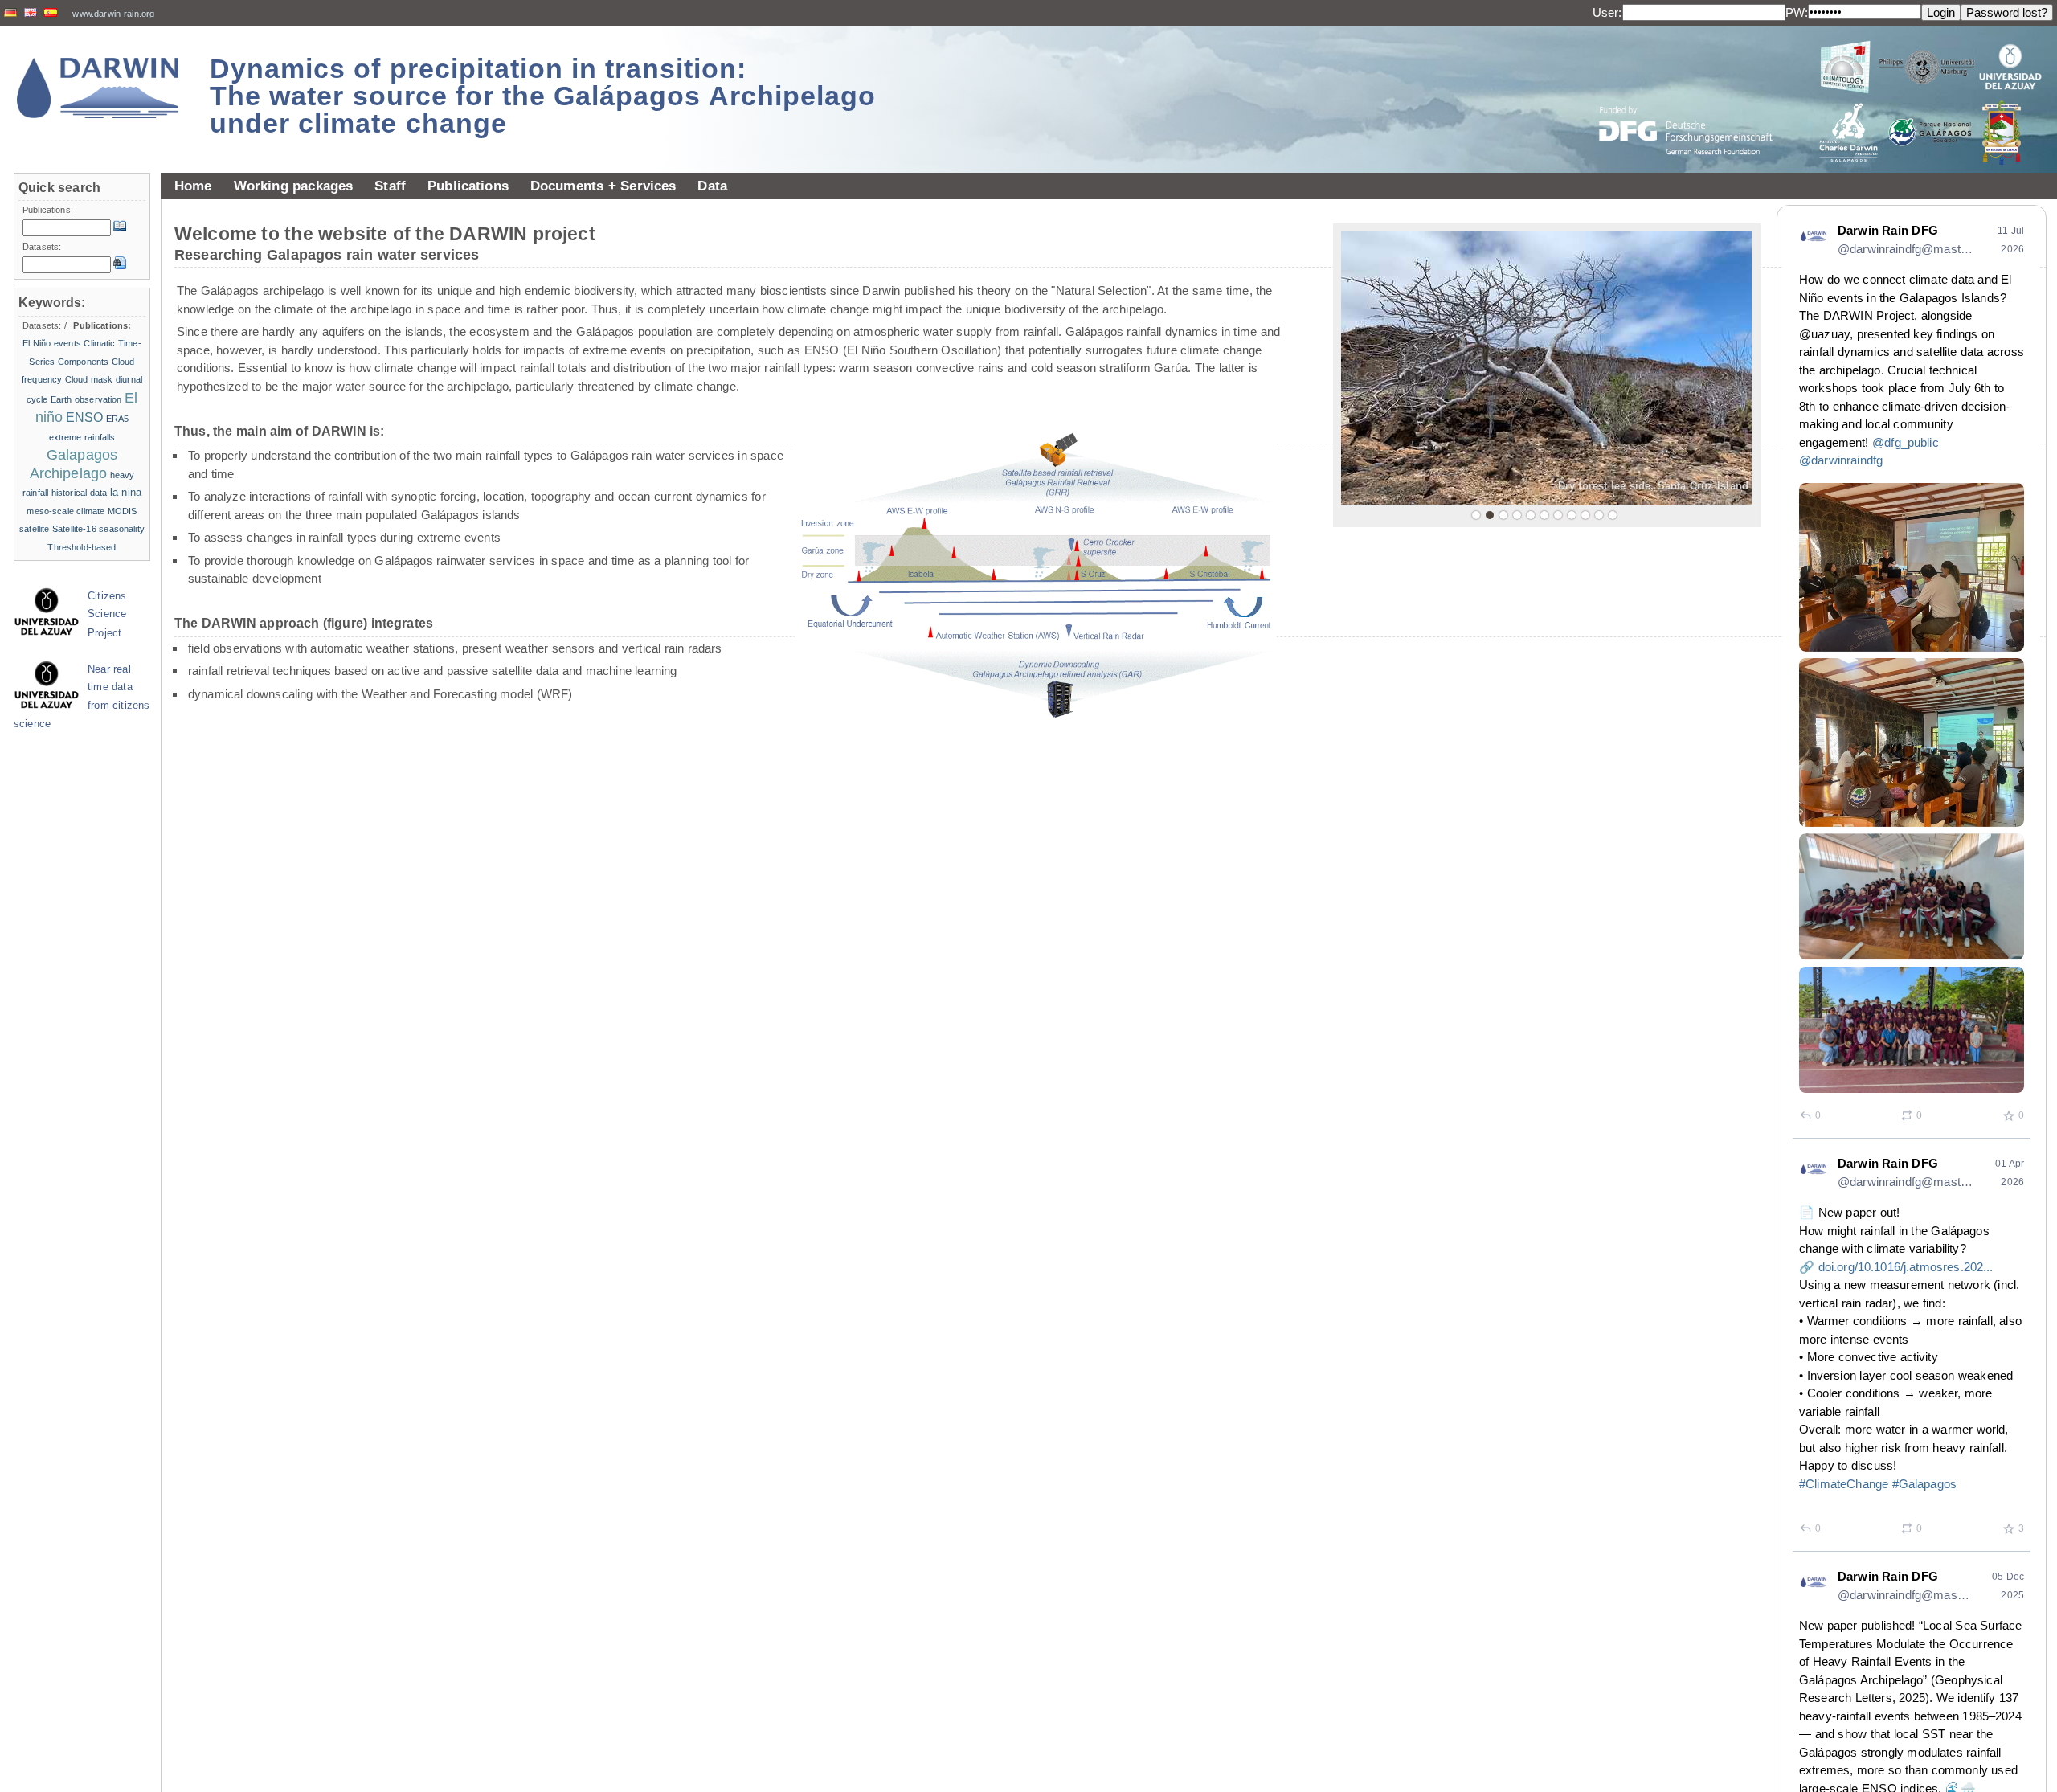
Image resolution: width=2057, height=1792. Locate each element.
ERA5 (118, 419)
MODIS (123, 511)
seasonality (122, 529)
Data (712, 186)
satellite (34, 529)
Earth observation (86, 399)
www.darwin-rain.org (113, 14)
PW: (1797, 12)
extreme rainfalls (82, 437)
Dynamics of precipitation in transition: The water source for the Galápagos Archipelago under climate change (543, 96)
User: (1607, 12)
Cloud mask (89, 379)
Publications (468, 186)
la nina (126, 492)
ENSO (85, 417)
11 (1613, 515)
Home (193, 186)
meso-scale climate (65, 511)
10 (1599, 515)
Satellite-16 (74, 529)
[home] (98, 88)
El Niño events (52, 343)
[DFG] (1695, 94)
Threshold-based (82, 547)
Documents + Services (603, 186)
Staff (390, 186)
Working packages (294, 186)
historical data (80, 493)
